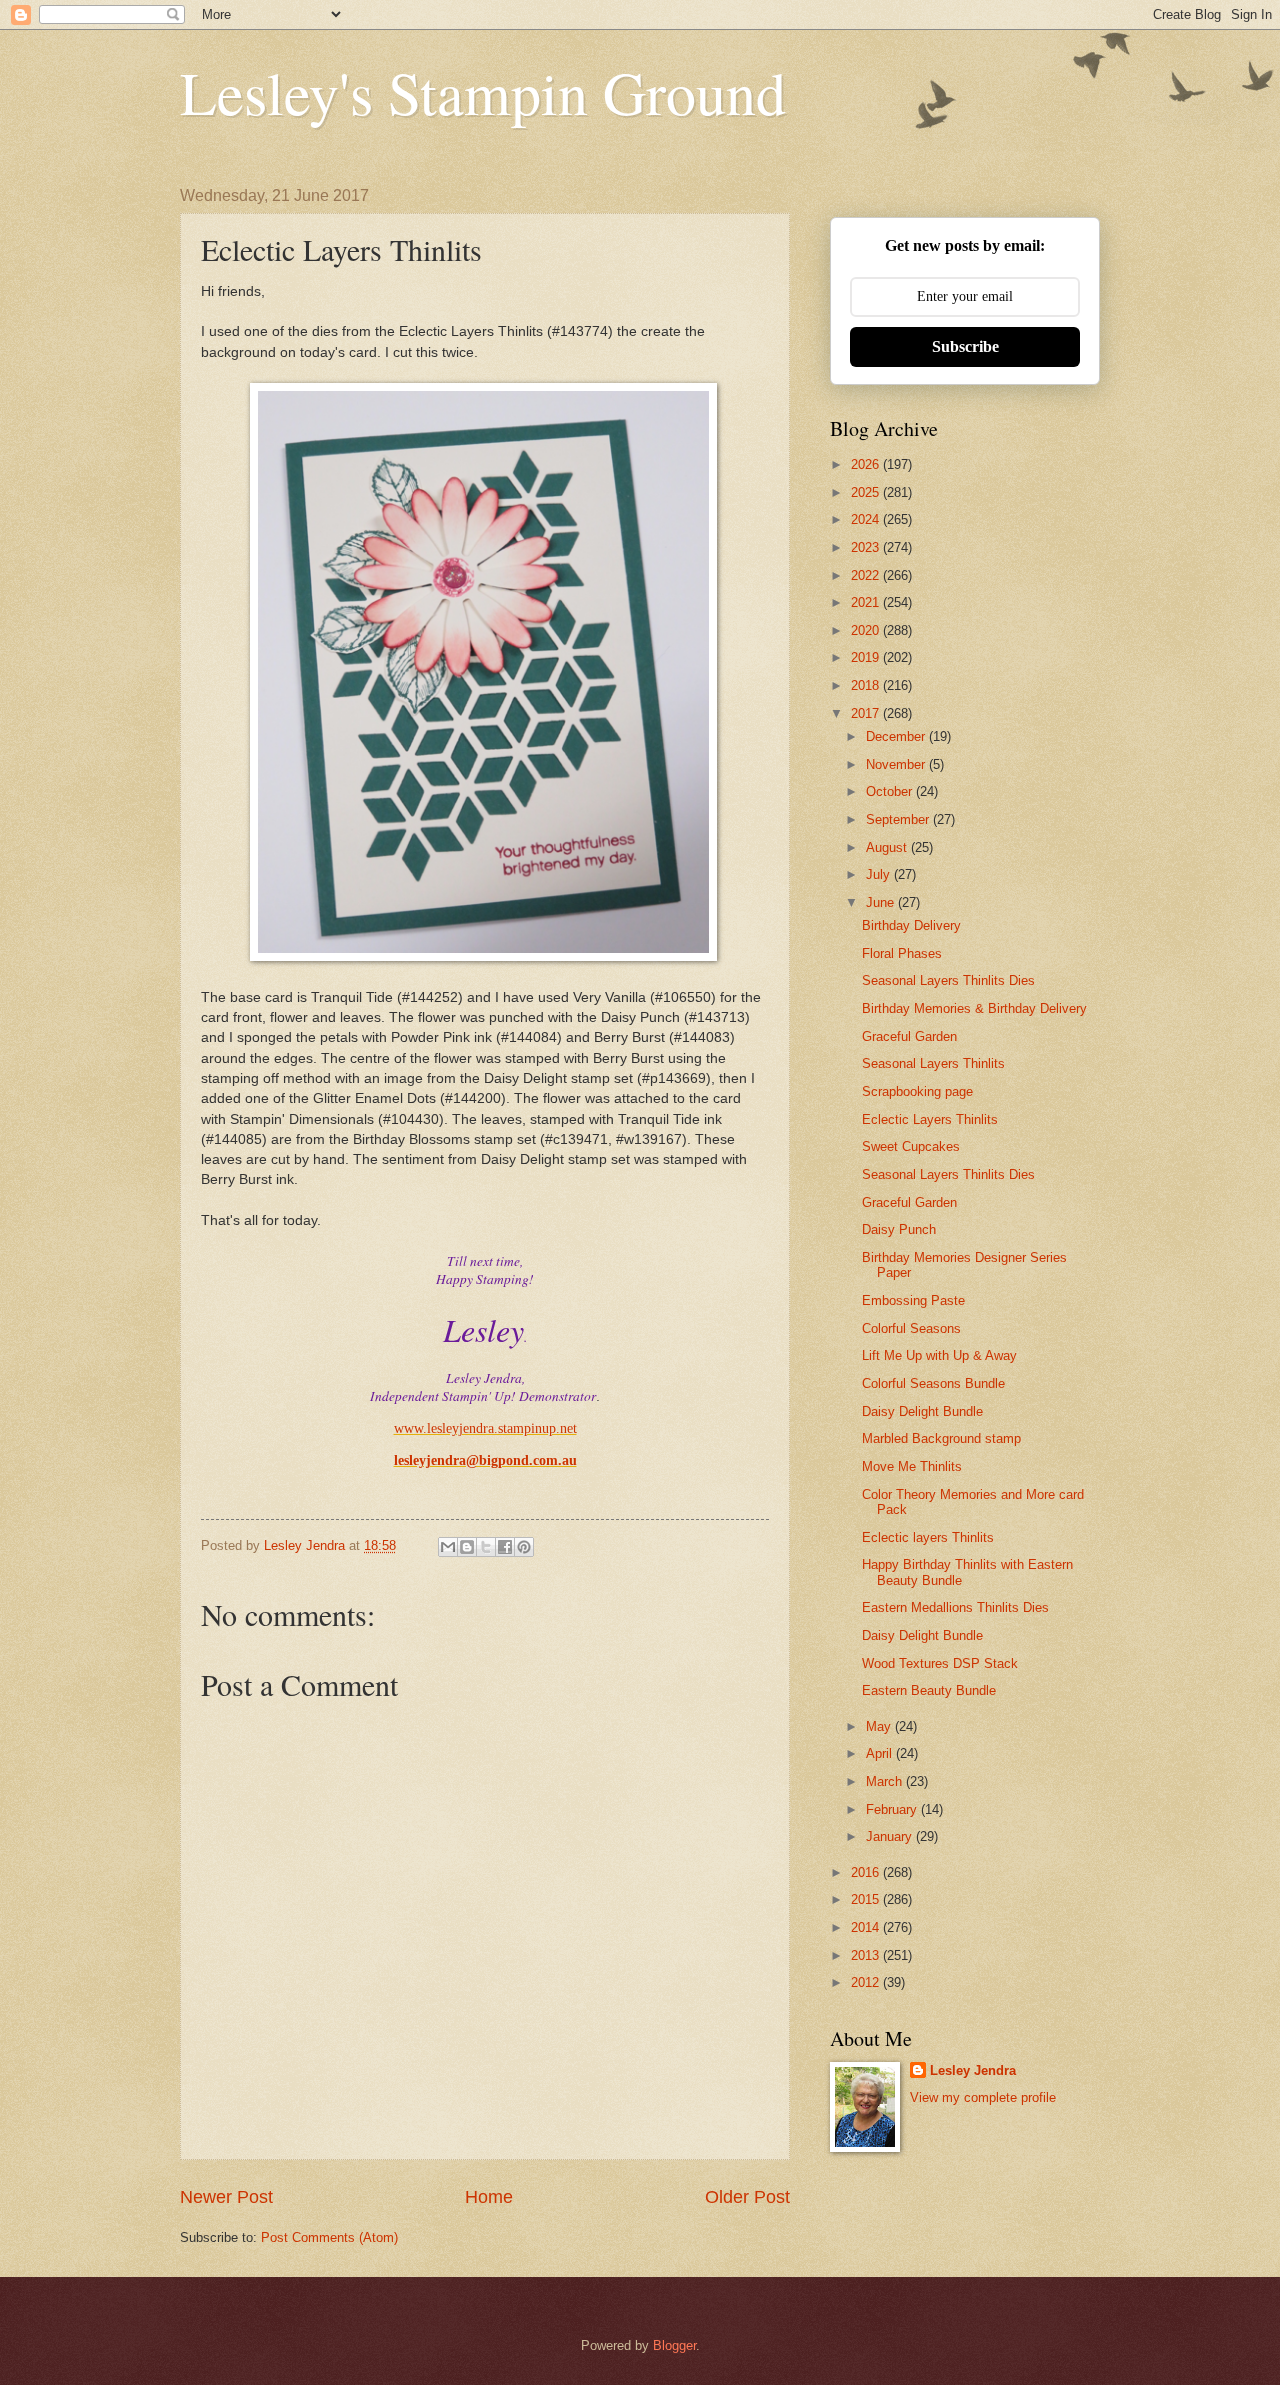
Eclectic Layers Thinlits (930, 1119)
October (891, 791)
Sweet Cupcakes (911, 1146)
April (881, 1753)
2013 (867, 1955)
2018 (867, 685)
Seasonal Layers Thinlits (933, 1063)
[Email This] (448, 1547)
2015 (867, 1899)
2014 (867, 1927)
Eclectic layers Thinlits (928, 1537)
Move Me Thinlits (912, 1466)
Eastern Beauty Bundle (929, 1690)
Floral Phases (902, 953)
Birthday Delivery (911, 925)
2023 (867, 547)
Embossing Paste (913, 1300)
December (897, 736)
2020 (867, 630)
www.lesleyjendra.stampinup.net (485, 1428)
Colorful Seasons (911, 1328)
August (888, 847)
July (880, 874)
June (882, 902)
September (899, 819)
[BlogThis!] (467, 1547)
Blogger (674, 2345)
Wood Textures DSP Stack (940, 1663)
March (886, 1781)
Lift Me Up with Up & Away (939, 1355)
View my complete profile (983, 2097)
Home (489, 2197)
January (891, 1836)
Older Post (747, 2197)
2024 (867, 519)
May (880, 1726)
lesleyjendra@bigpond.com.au (485, 1460)
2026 (867, 464)
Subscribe (965, 346)
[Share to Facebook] (505, 1547)
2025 (867, 492)
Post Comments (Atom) (329, 2237)
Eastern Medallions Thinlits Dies (955, 1607)
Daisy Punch (899, 1229)
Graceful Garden (909, 1036)
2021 (867, 602)
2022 (867, 575)
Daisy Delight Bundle (922, 1411)
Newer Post (226, 2197)
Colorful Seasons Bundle (933, 1383)
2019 (867, 657)
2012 (867, 1982)
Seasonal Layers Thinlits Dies (948, 980)
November (897, 764)
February (893, 1809)
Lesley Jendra (973, 2070)
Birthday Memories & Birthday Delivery (974, 1008)
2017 (867, 713)
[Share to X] (486, 1547)
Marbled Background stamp (941, 1438)
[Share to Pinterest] (524, 1547)
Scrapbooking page (917, 1091)
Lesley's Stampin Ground (483, 92)
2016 (867, 1872)
